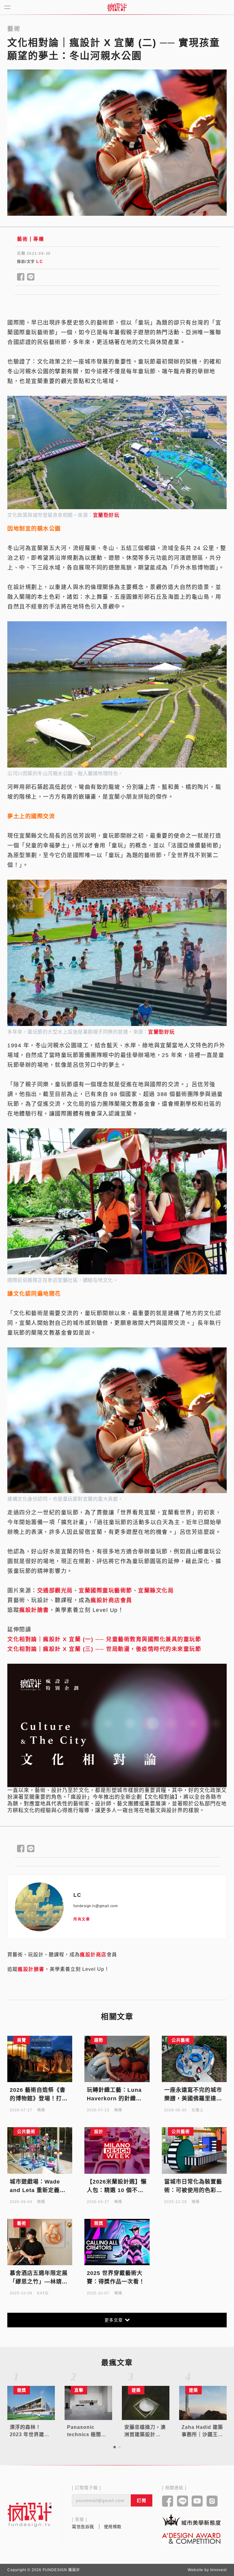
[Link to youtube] (197, 2502)
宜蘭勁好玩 (106, 515)
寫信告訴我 (83, 2527)
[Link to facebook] (168, 2502)
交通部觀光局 (55, 1591)
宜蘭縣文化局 (156, 1591)
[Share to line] (31, 277)
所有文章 (82, 1919)
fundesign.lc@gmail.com (96, 1906)
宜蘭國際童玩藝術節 (105, 1591)
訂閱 (142, 2500)
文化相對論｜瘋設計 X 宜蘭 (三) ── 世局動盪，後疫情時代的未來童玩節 (104, 1649)
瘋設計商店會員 (111, 1600)
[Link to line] (183, 2502)
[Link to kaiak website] (191, 2520)
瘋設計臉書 (34, 1610)
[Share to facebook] (21, 277)
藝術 (22, 239)
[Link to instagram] (212, 2502)
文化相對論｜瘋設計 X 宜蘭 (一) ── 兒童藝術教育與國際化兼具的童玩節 (104, 1639)
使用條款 (113, 2527)
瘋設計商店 (93, 1955)
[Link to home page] (30, 2514)
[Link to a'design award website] (191, 2538)
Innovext (218, 2570)
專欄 (39, 239)
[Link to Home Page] (117, 7)
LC (40, 261)
